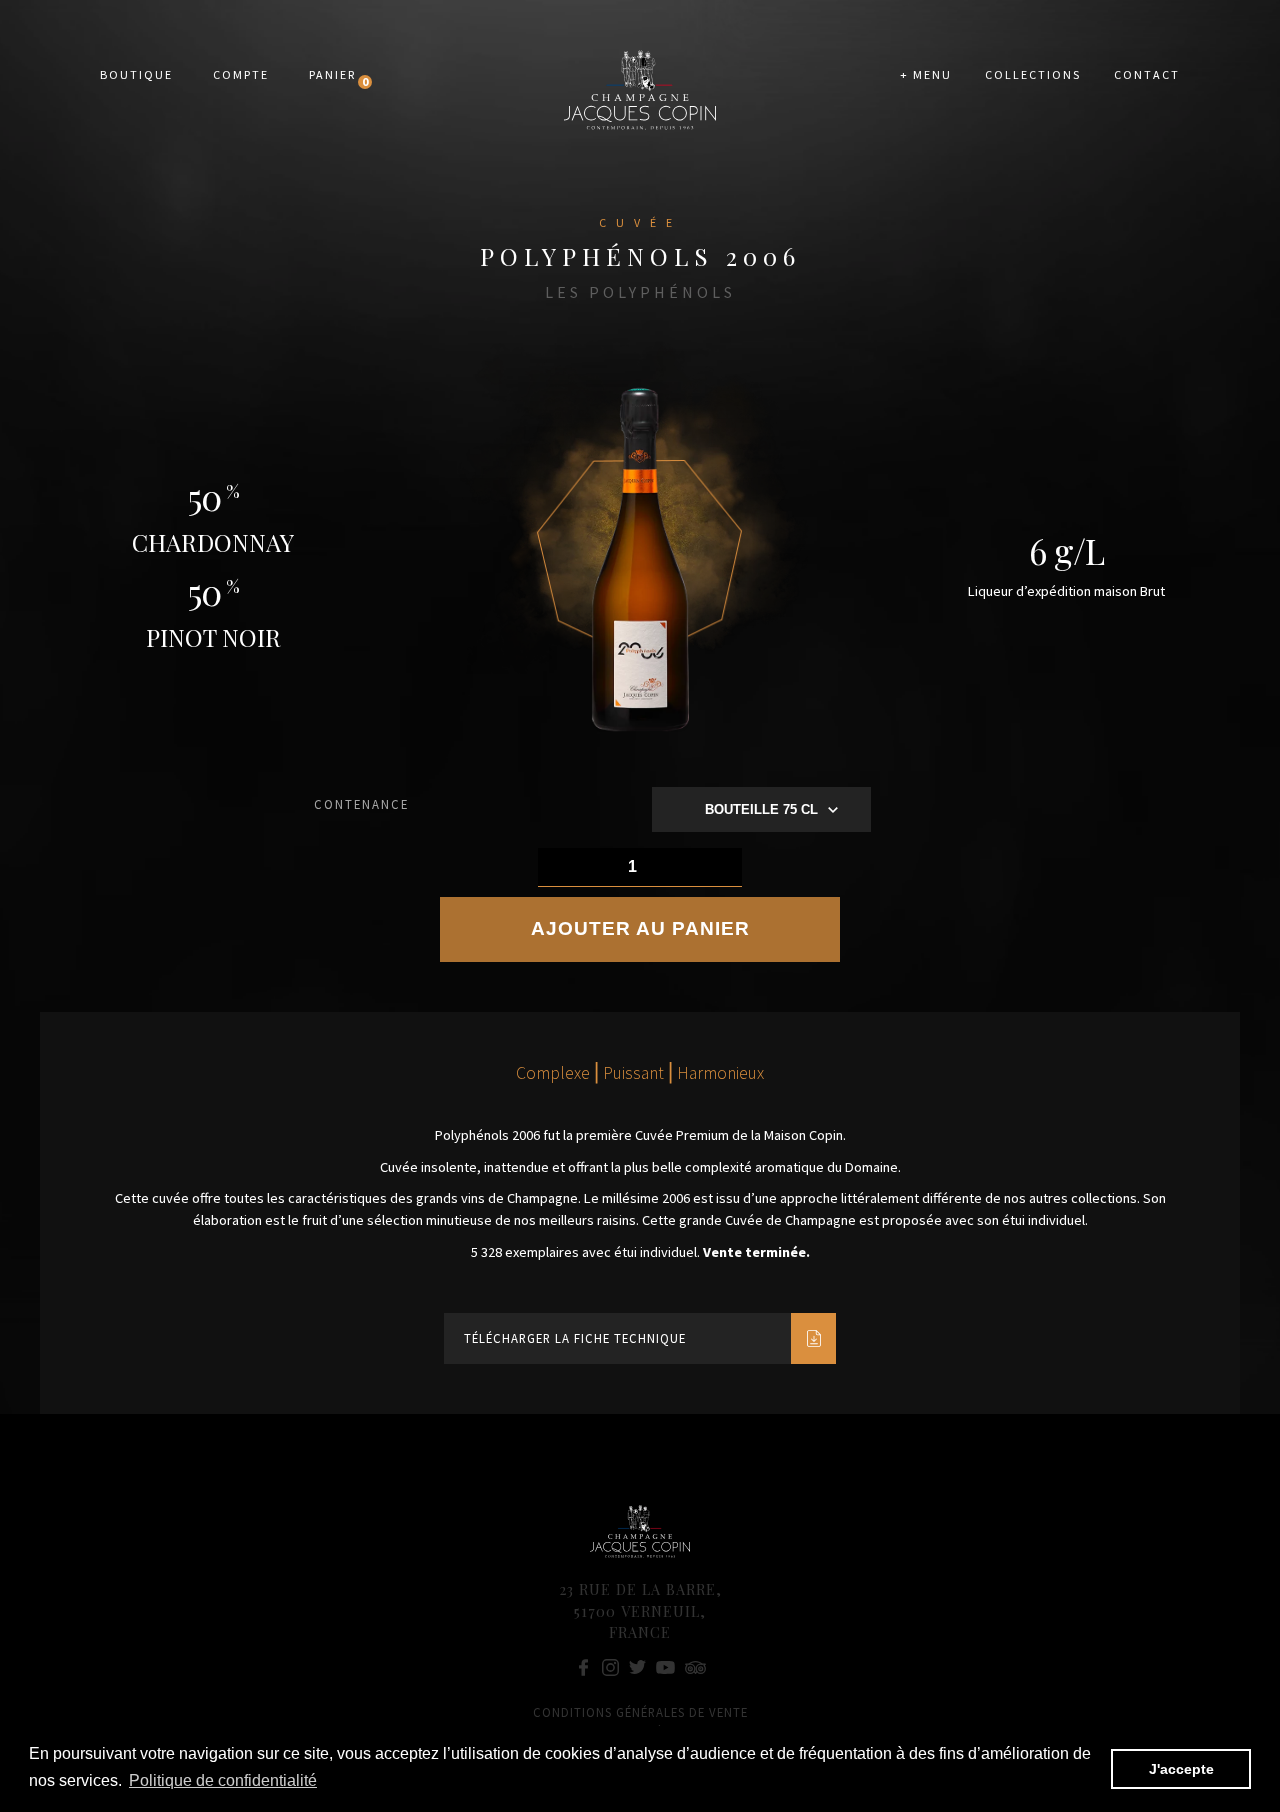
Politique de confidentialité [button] (223, 1780)
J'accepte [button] (1181, 1769)
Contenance (361, 804)
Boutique (136, 74)
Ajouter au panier (640, 928)
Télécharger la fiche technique (575, 1338)
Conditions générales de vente (640, 1712)
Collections (1033, 74)
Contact (1147, 74)
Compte (241, 74)
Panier (332, 74)
